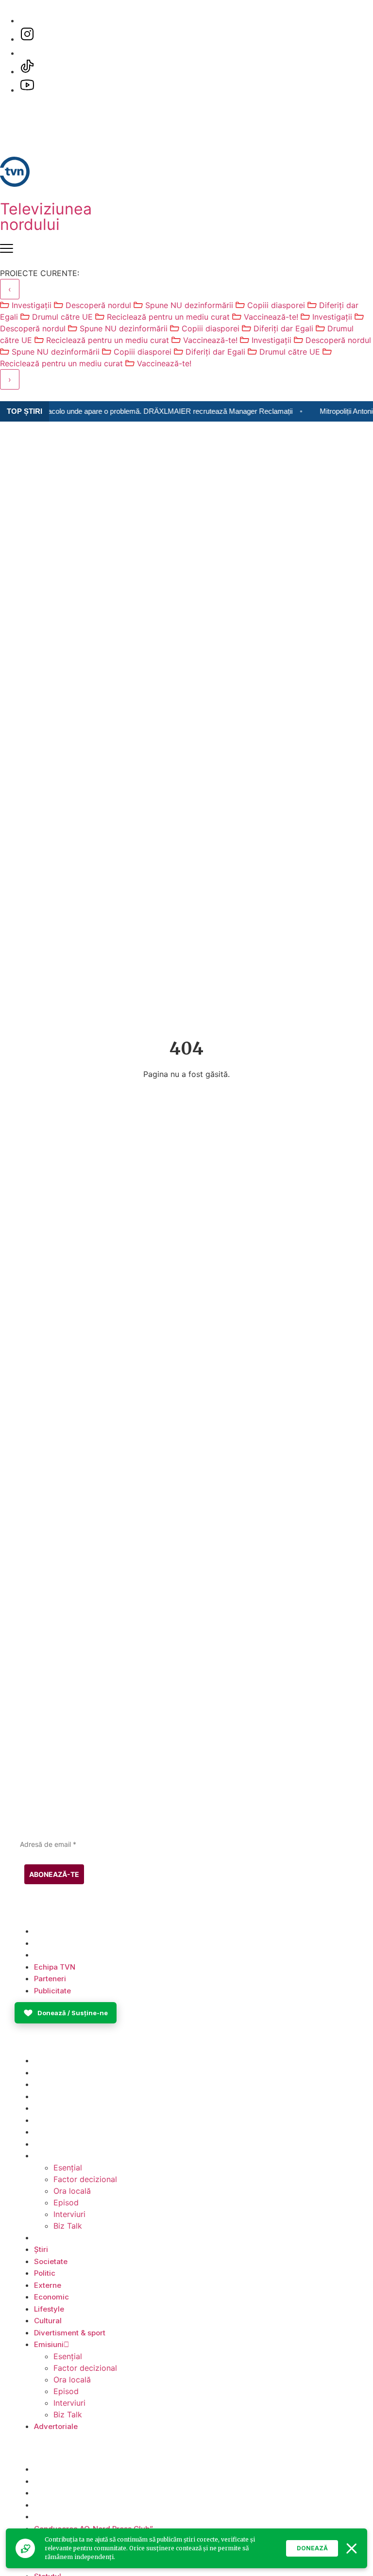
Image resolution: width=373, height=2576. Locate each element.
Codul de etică (60, 2493)
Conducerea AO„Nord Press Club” (93, 2469)
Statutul (48, 2517)
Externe (48, 2096)
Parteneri (50, 1943)
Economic (51, 2108)
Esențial (68, 2168)
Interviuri (69, 2214)
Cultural (48, 2132)
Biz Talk (68, 2226)
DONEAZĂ (312, 2548)
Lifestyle (49, 2120)
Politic (45, 2084)
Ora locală (72, 2191)
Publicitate (52, 1955)
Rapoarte (50, 2505)
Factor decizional (85, 2179)
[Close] (352, 2548)
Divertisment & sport (70, 2144)
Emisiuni (49, 2156)
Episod (66, 2202)
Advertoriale (56, 2238)
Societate (51, 2073)
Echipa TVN (55, 1931)
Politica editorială (65, 2481)
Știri (41, 2061)
